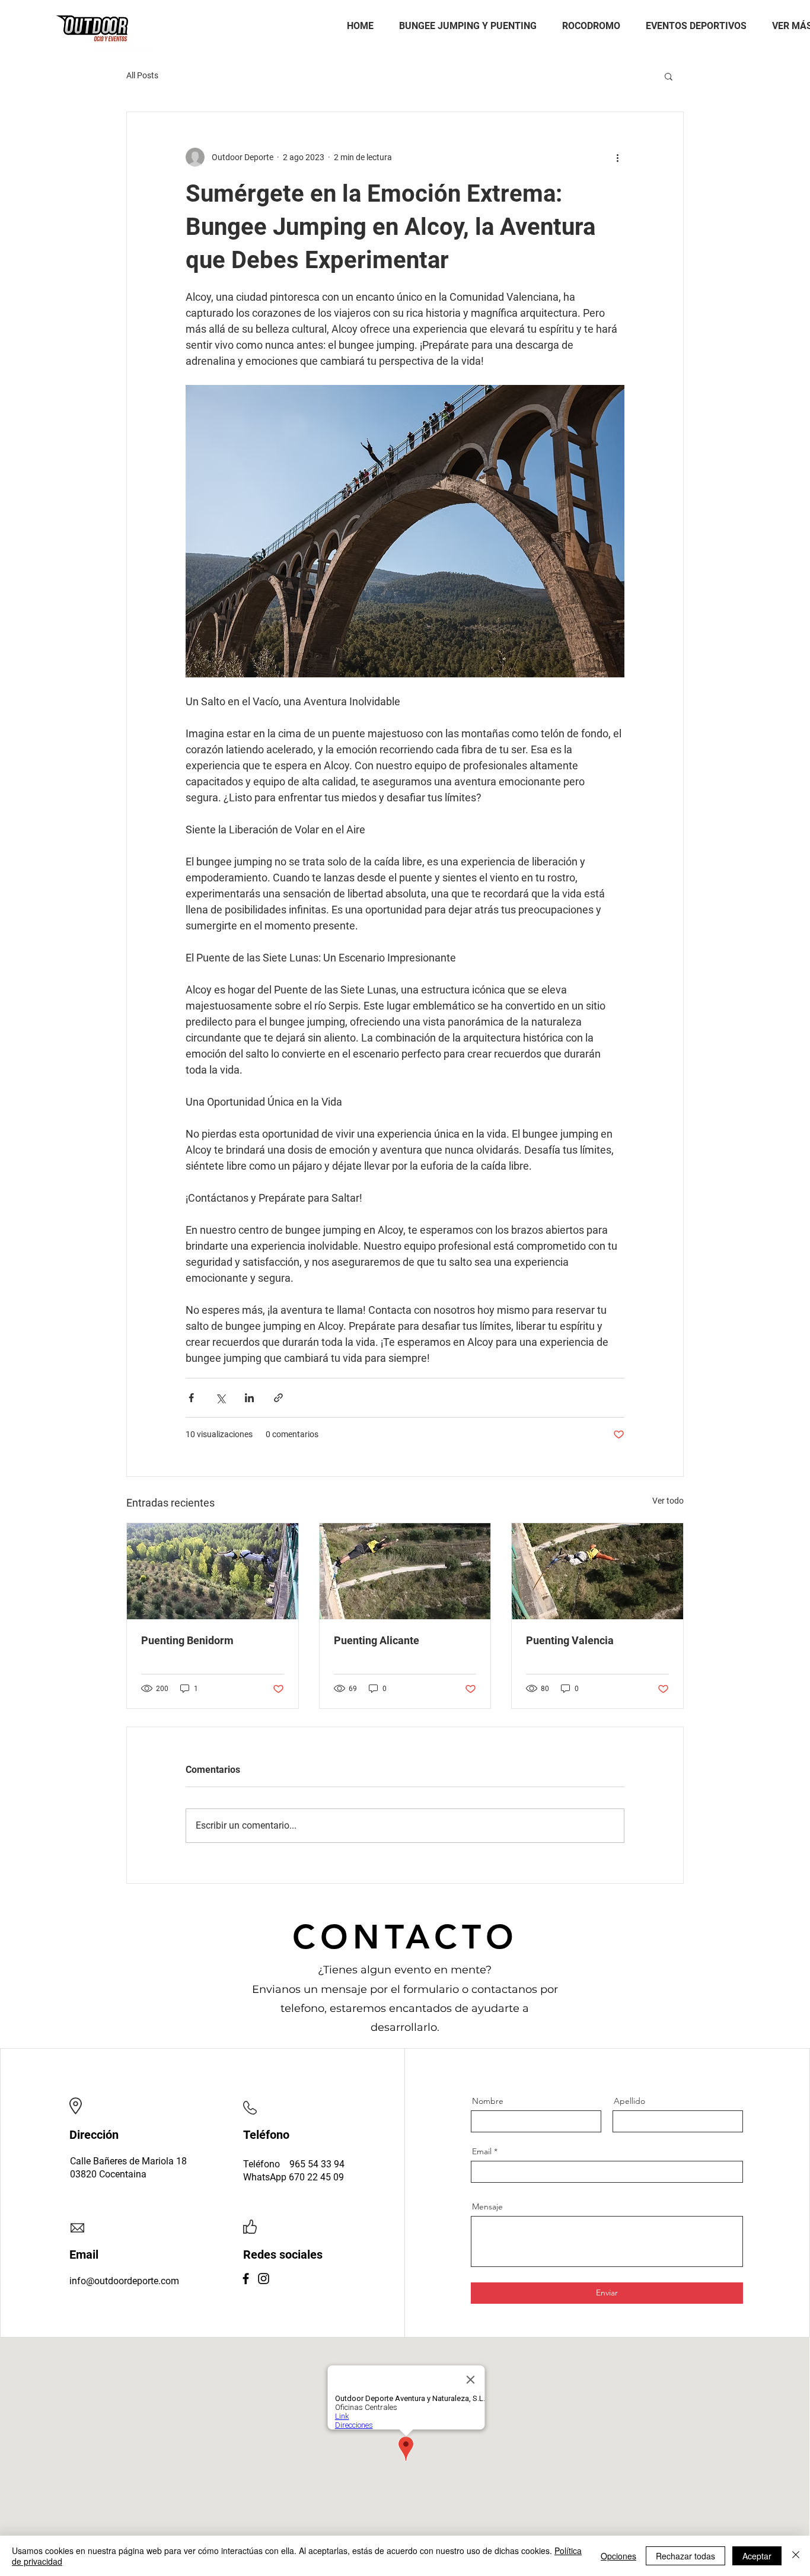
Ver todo (668, 1501)
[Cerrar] (796, 2556)
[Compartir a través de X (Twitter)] (220, 1398)
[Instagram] (264, 2279)
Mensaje (487, 2206)
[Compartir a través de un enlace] (278, 1398)
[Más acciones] (617, 157)
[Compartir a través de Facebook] (191, 1398)
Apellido (629, 2101)
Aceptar (757, 2556)
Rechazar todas (685, 2556)
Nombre (488, 2101)
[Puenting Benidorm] (213, 1571)
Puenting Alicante (377, 1640)
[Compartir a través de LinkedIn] (249, 1398)
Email (482, 2151)
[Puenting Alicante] (405, 1571)
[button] (669, 76)
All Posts (142, 75)
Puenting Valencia (570, 1640)
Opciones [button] (618, 2556)
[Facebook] (246, 2279)
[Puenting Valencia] (597, 1571)
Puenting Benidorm (187, 1640)
